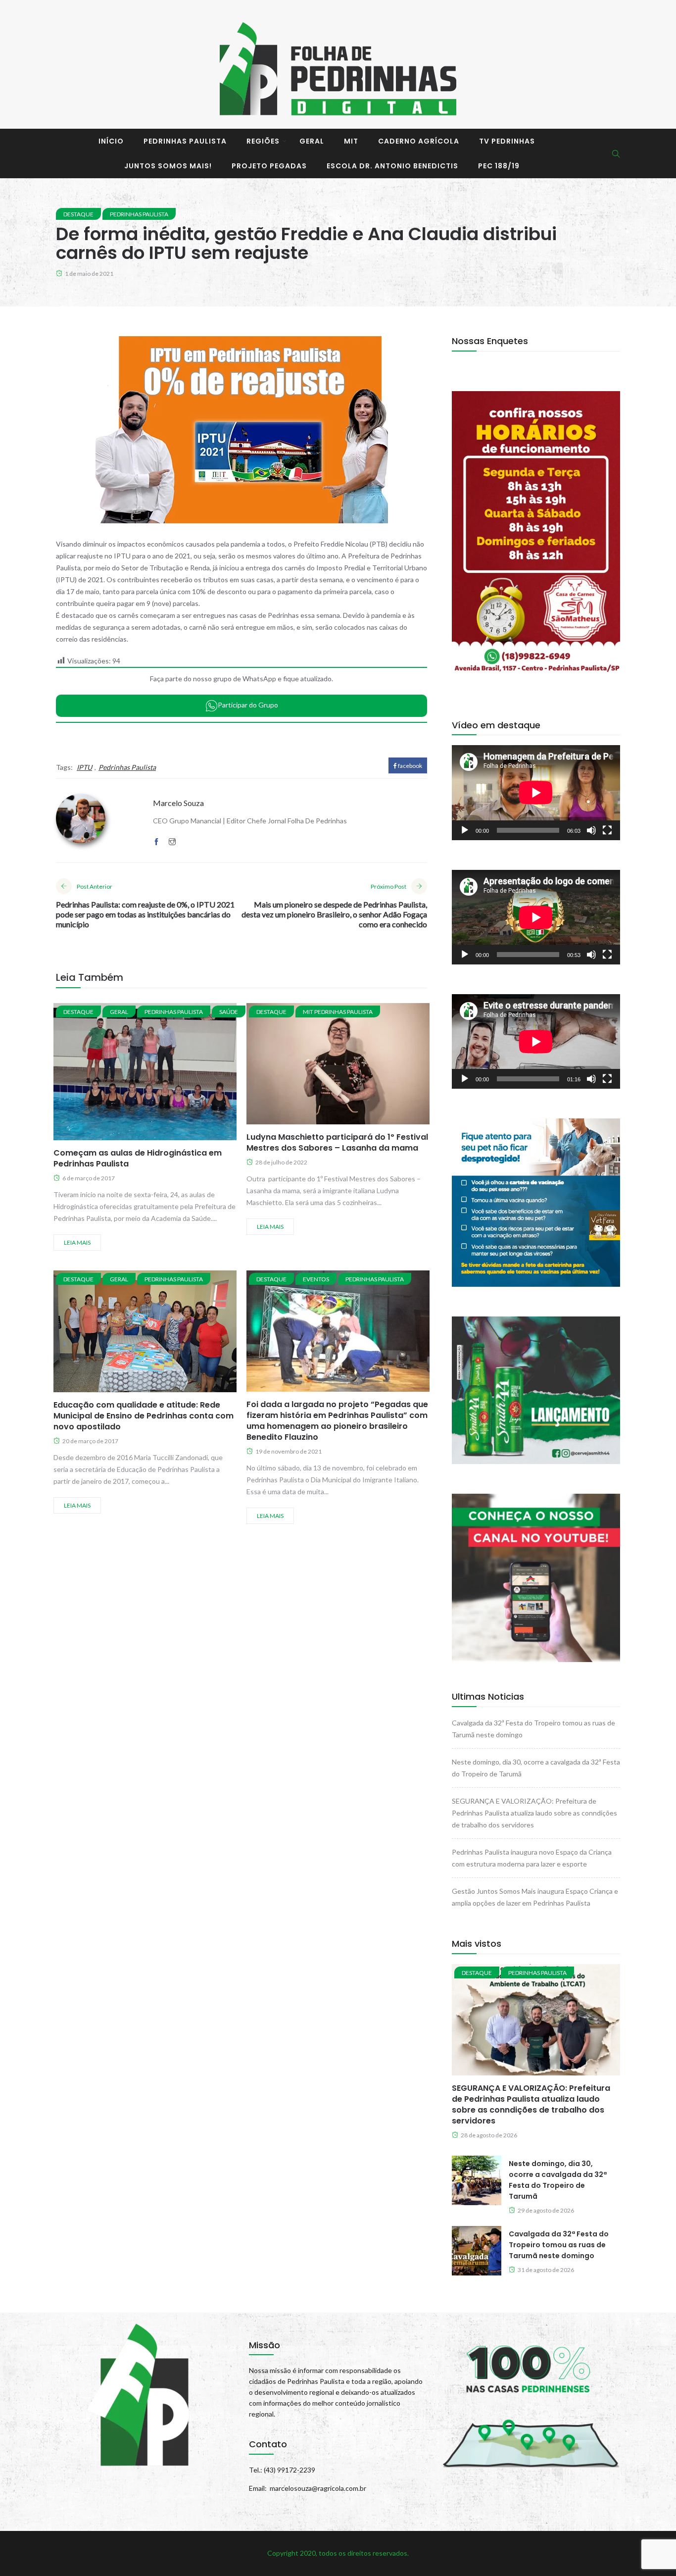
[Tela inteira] (607, 830)
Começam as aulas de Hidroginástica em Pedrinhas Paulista (138, 1158)
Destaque (78, 214)
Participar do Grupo (248, 705)
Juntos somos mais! (168, 166)
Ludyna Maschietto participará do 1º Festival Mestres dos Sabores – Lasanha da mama (337, 1142)
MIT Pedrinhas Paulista (338, 1012)
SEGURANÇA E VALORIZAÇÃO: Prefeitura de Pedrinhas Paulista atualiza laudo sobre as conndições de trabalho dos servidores (534, 1813)
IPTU (84, 767)
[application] (536, 792)
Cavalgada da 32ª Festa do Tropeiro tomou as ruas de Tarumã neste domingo (559, 2245)
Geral (312, 141)
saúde (229, 1012)
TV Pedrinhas (507, 141)
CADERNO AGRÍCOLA (419, 141)
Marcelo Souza (178, 803)
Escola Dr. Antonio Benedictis (392, 166)
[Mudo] (591, 830)
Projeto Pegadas (269, 166)
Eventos (316, 1279)
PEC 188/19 (499, 166)
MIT (351, 141)
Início (111, 141)
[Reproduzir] (465, 830)
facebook (410, 766)
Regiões (263, 141)
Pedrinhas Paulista (185, 141)
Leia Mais (77, 1242)
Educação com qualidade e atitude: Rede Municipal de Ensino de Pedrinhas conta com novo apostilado (144, 1416)
